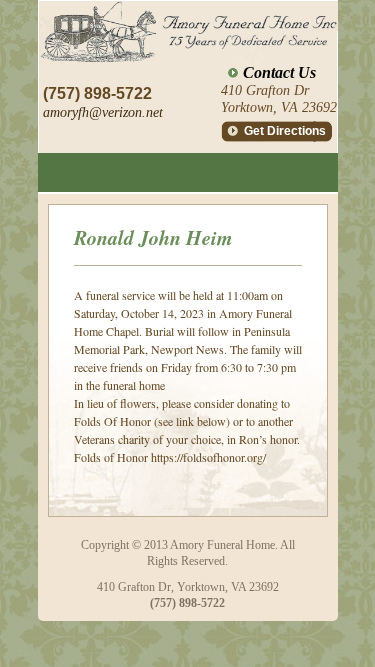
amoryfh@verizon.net (103, 112)
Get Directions (285, 131)
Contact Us (279, 72)
